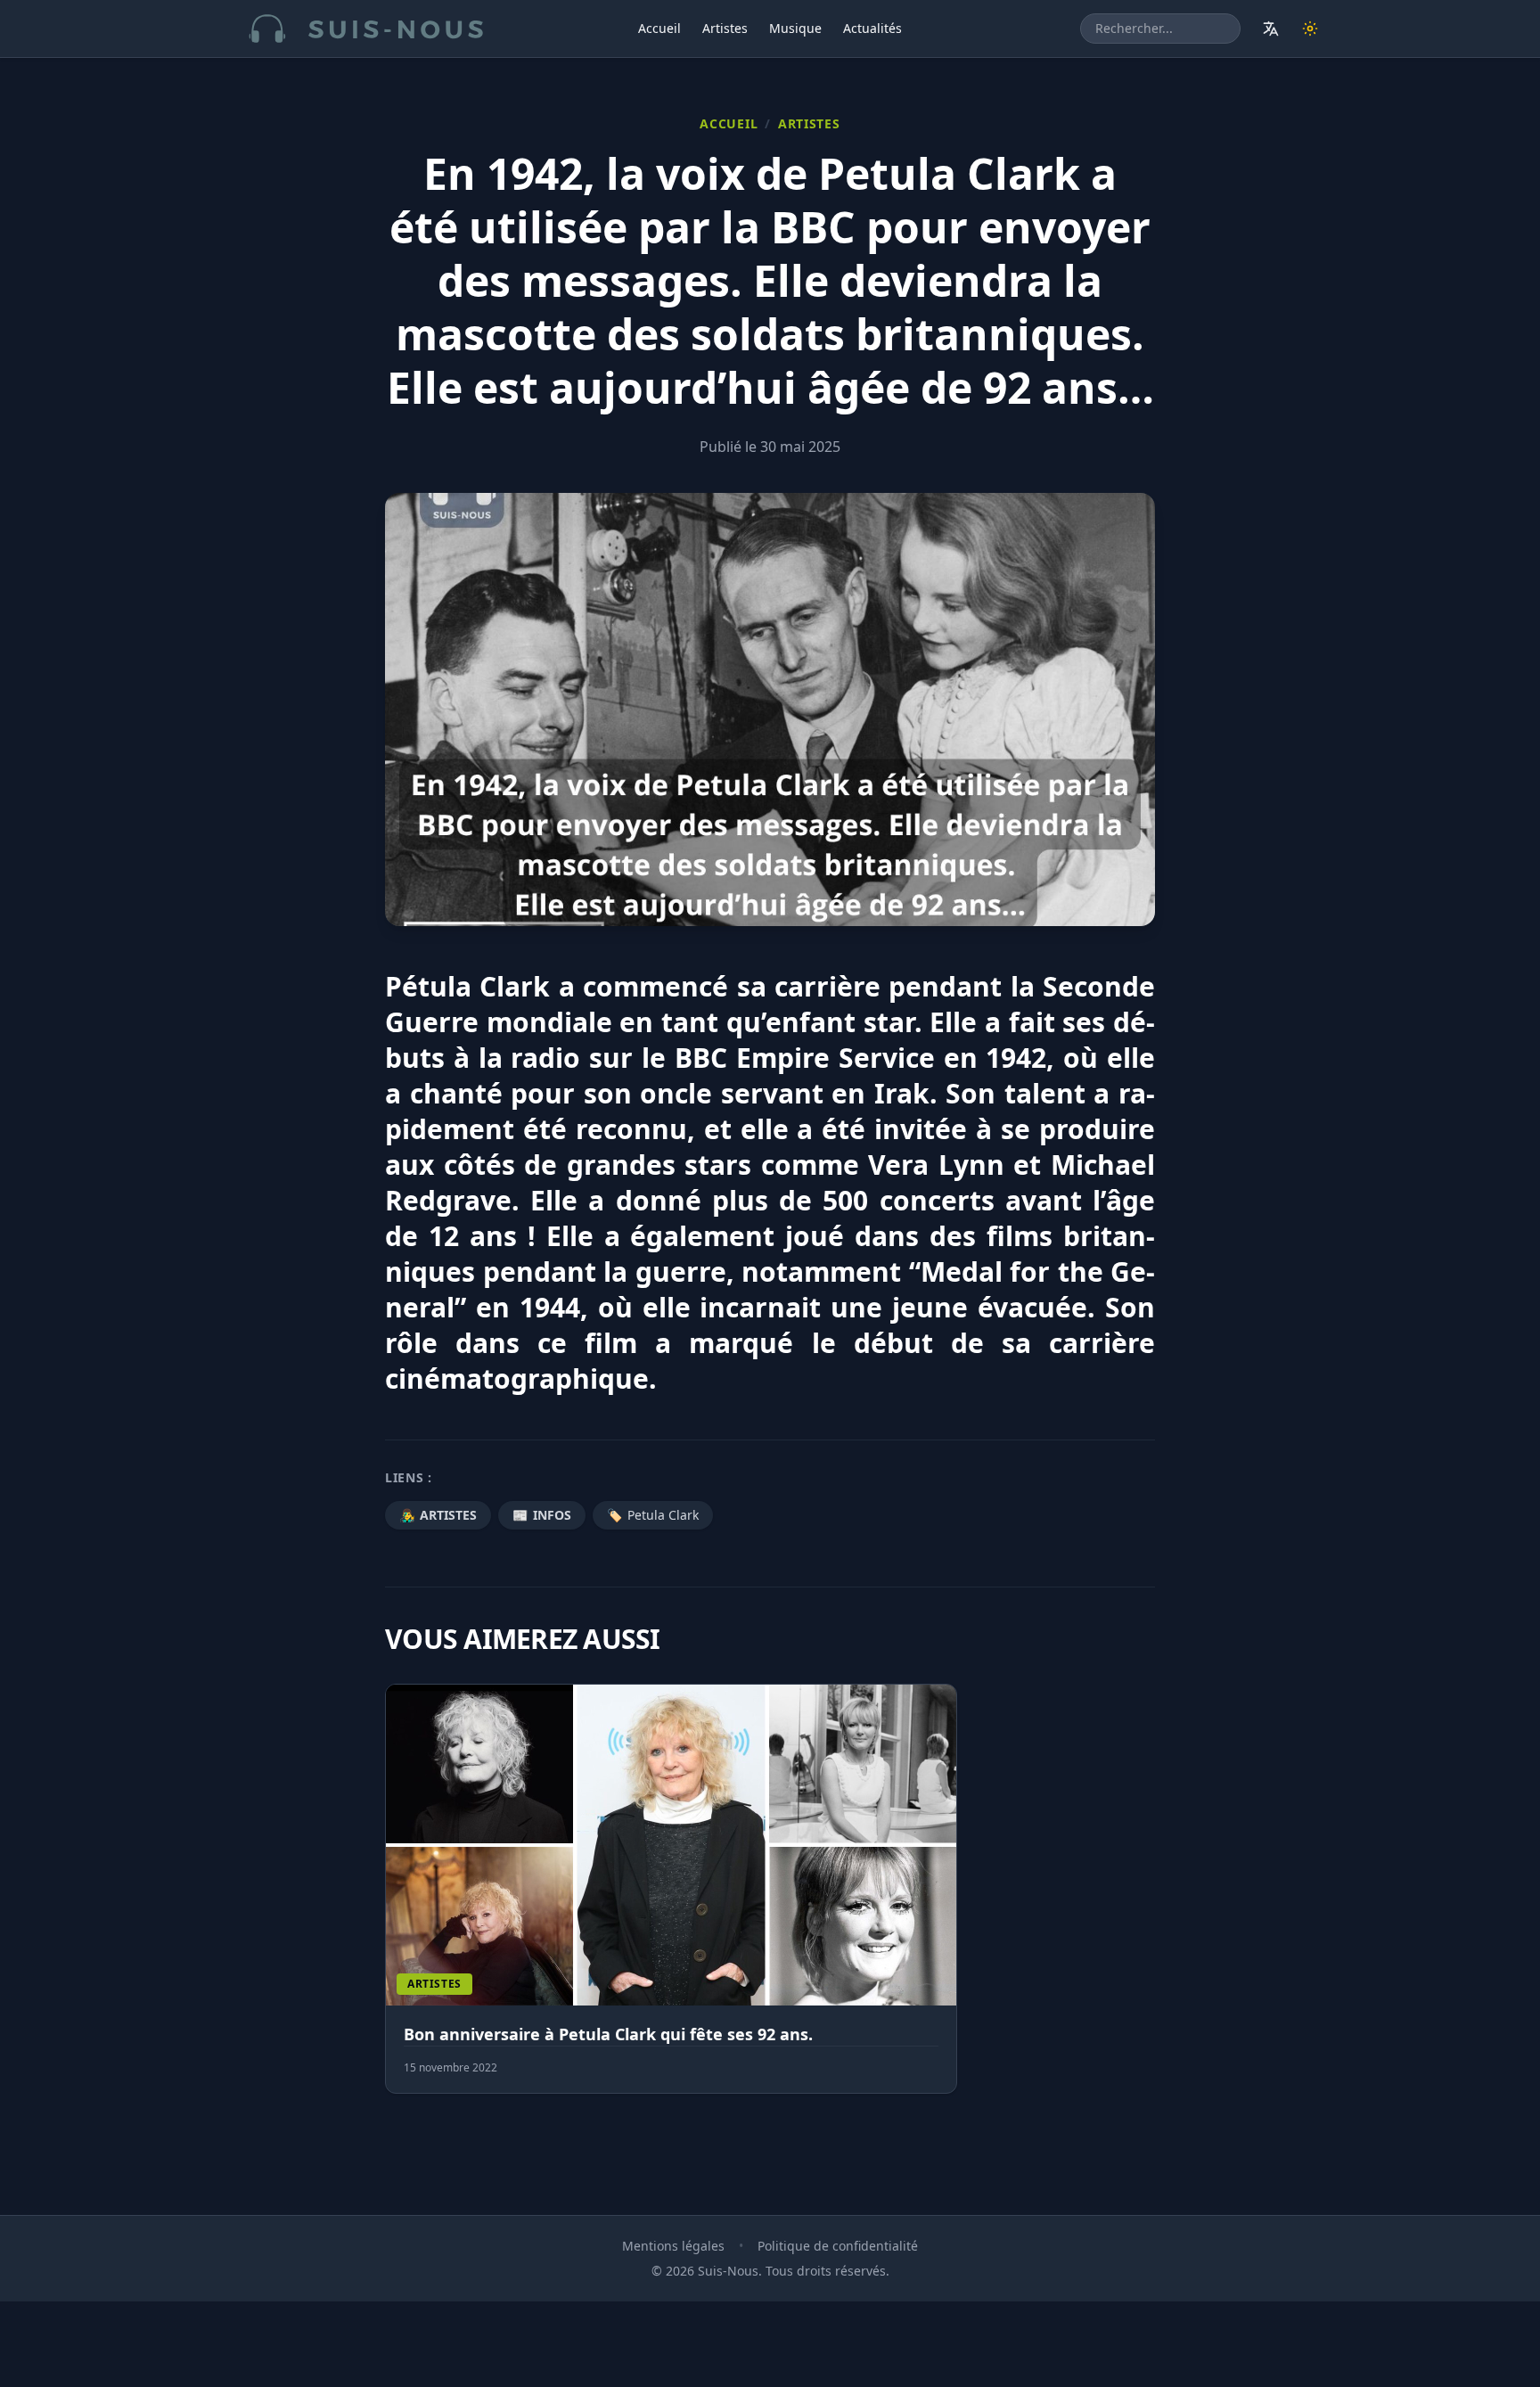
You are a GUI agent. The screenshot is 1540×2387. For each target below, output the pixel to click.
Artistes (725, 28)
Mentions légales (673, 2246)
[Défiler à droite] (1147, 1899)
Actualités (872, 28)
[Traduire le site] (1271, 29)
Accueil (659, 28)
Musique (795, 28)
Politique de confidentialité (838, 2246)
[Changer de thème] (1310, 29)
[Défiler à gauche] (393, 1899)
